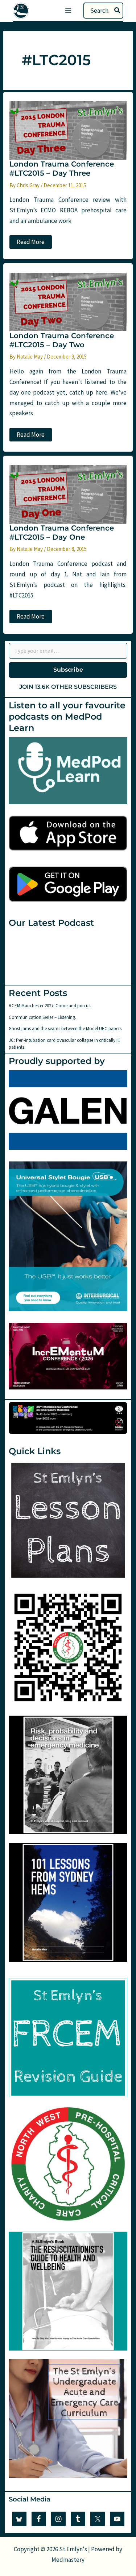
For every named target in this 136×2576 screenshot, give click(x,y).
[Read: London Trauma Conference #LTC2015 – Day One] (68, 494)
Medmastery (68, 2560)
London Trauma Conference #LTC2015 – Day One (62, 533)
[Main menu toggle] (68, 11)
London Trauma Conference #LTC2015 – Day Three (62, 169)
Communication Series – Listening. (42, 1017)
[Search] (118, 11)
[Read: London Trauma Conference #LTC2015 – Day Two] (68, 301)
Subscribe (68, 670)
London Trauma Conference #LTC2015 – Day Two (62, 340)
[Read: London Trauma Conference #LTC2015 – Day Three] (68, 130)
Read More (31, 243)
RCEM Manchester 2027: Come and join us (50, 1006)
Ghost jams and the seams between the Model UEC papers (65, 1029)
